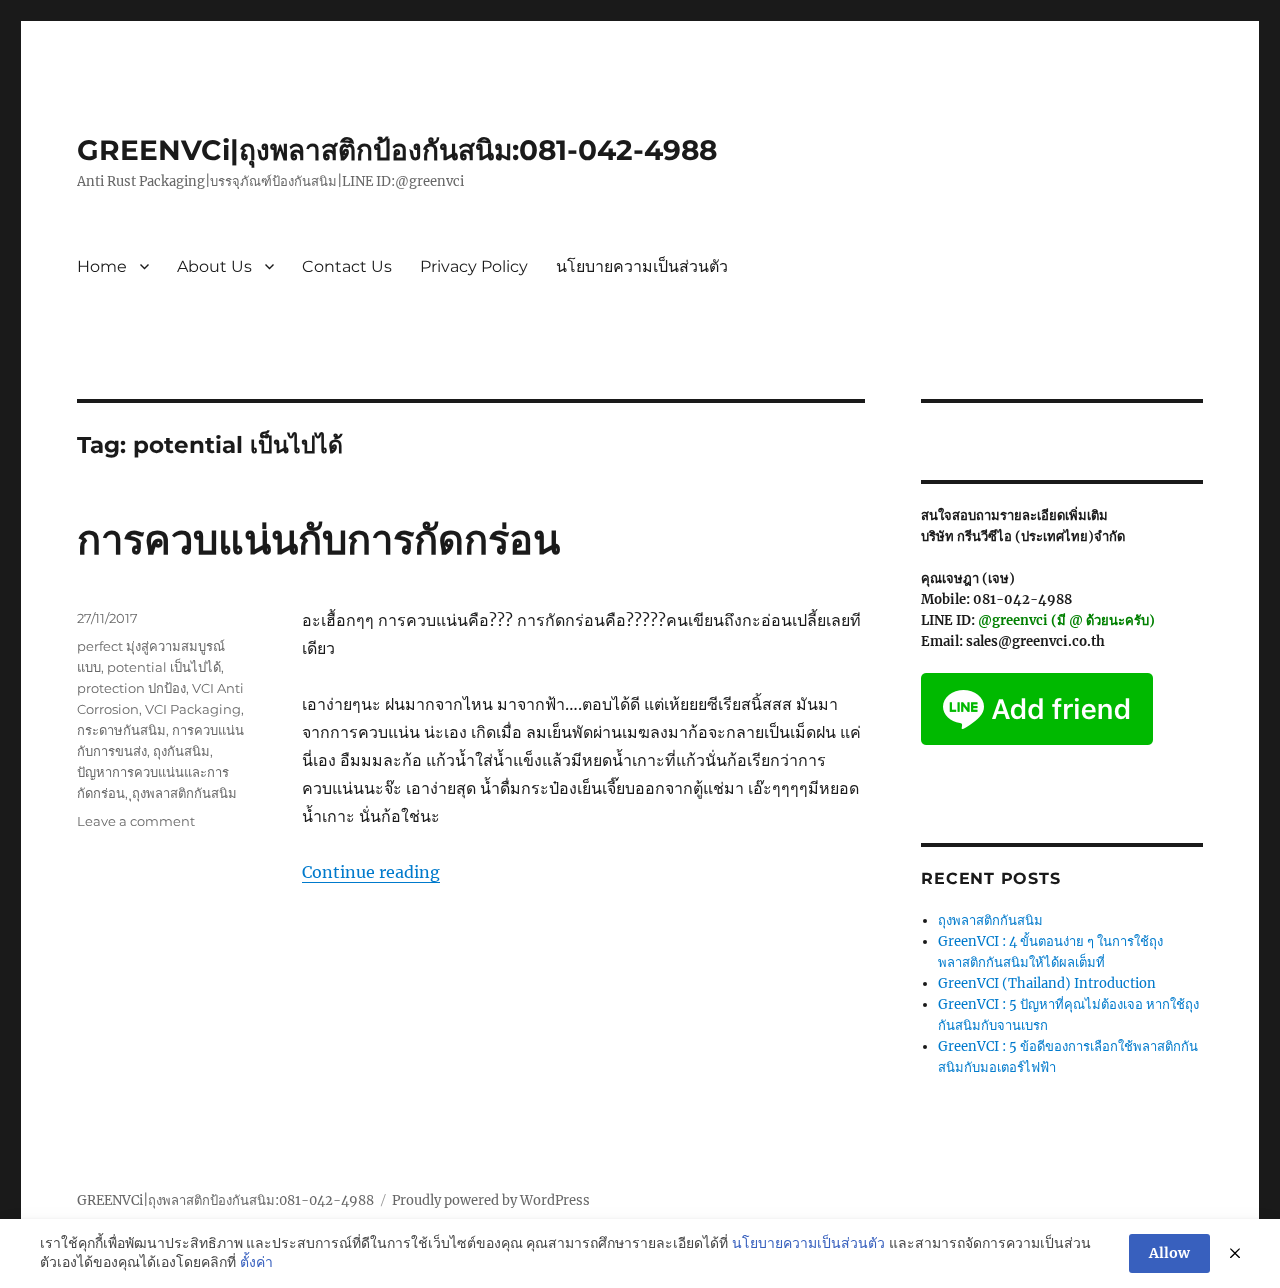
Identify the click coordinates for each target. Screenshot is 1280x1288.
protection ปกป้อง (131, 688)
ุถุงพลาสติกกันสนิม (184, 793)
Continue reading (371, 872)
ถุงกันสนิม (181, 751)
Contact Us (347, 266)
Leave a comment (136, 821)
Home (102, 266)
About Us (214, 266)
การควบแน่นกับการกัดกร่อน (318, 539)
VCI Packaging (193, 709)
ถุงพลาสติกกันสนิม (990, 920)
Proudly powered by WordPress (491, 1200)
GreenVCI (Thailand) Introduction (1047, 983)
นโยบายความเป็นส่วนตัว (642, 266)
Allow (1169, 1253)
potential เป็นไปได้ (164, 667)
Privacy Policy (474, 266)
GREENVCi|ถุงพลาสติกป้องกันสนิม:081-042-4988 (397, 150)
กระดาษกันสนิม (121, 730)
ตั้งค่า (256, 1262)
